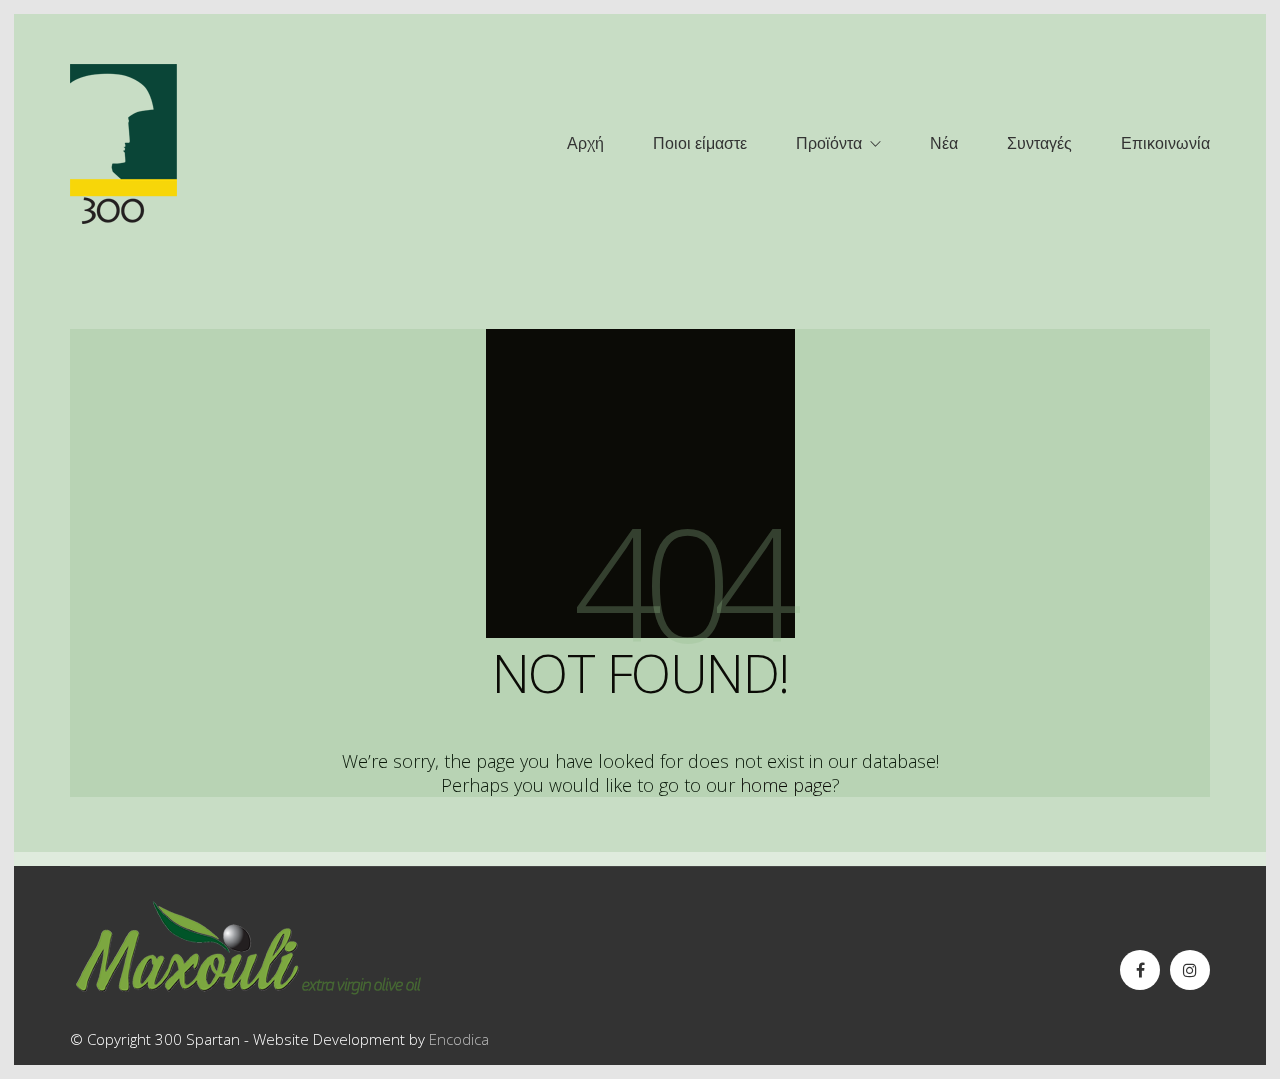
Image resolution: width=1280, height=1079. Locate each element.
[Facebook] (1140, 970)
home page (786, 785)
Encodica (459, 1039)
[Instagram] (1190, 970)
